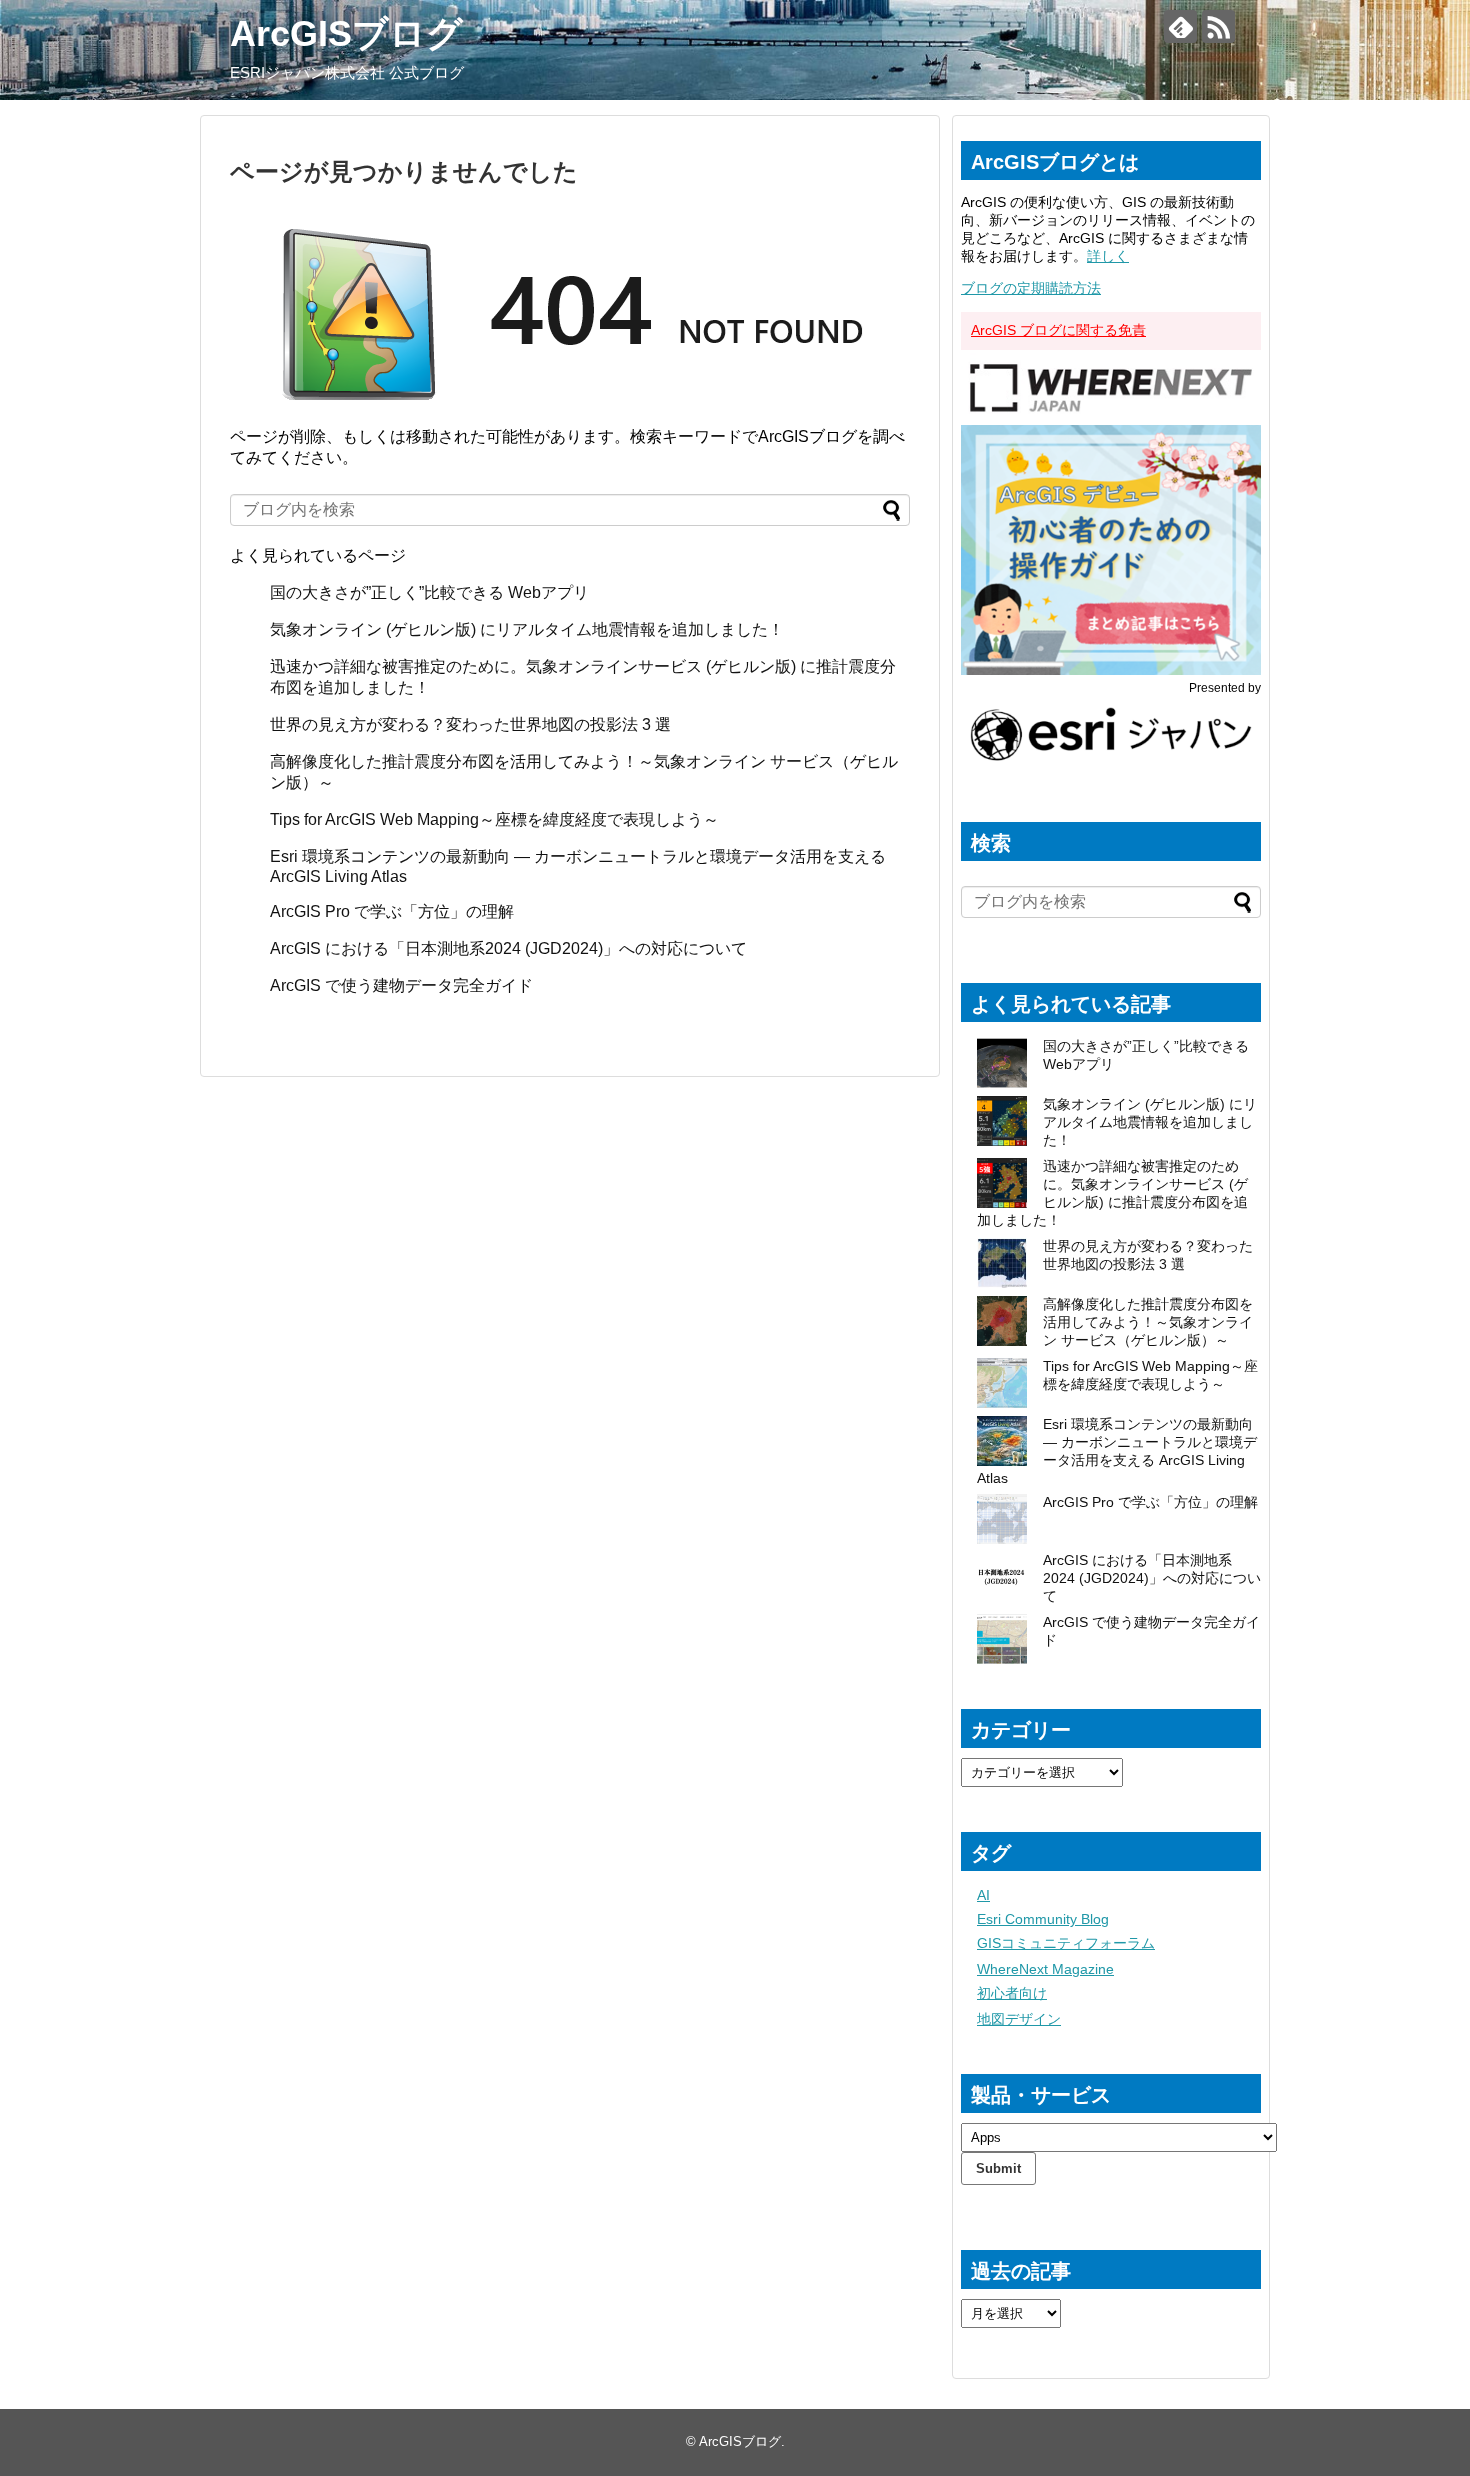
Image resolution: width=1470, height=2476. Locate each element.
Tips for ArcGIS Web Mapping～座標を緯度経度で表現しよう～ (494, 819)
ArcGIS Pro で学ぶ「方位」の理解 (392, 911)
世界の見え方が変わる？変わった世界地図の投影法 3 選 (470, 724)
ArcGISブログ (346, 33)
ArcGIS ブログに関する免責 (1058, 330)
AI (983, 1895)
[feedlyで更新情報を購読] (1180, 26)
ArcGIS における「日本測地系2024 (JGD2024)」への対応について (508, 948)
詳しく (1108, 256)
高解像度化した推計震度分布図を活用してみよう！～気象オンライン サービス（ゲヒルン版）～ (1148, 1322)
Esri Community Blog (1043, 1919)
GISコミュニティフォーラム (1066, 1943)
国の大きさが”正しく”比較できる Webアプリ (429, 592)
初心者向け (1012, 1993)
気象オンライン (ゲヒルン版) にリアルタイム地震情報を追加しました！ (527, 629)
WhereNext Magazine (1045, 1969)
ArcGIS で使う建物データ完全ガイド (401, 985)
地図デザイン (1019, 2019)
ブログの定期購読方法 (1031, 288)
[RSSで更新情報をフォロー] (1218, 26)
